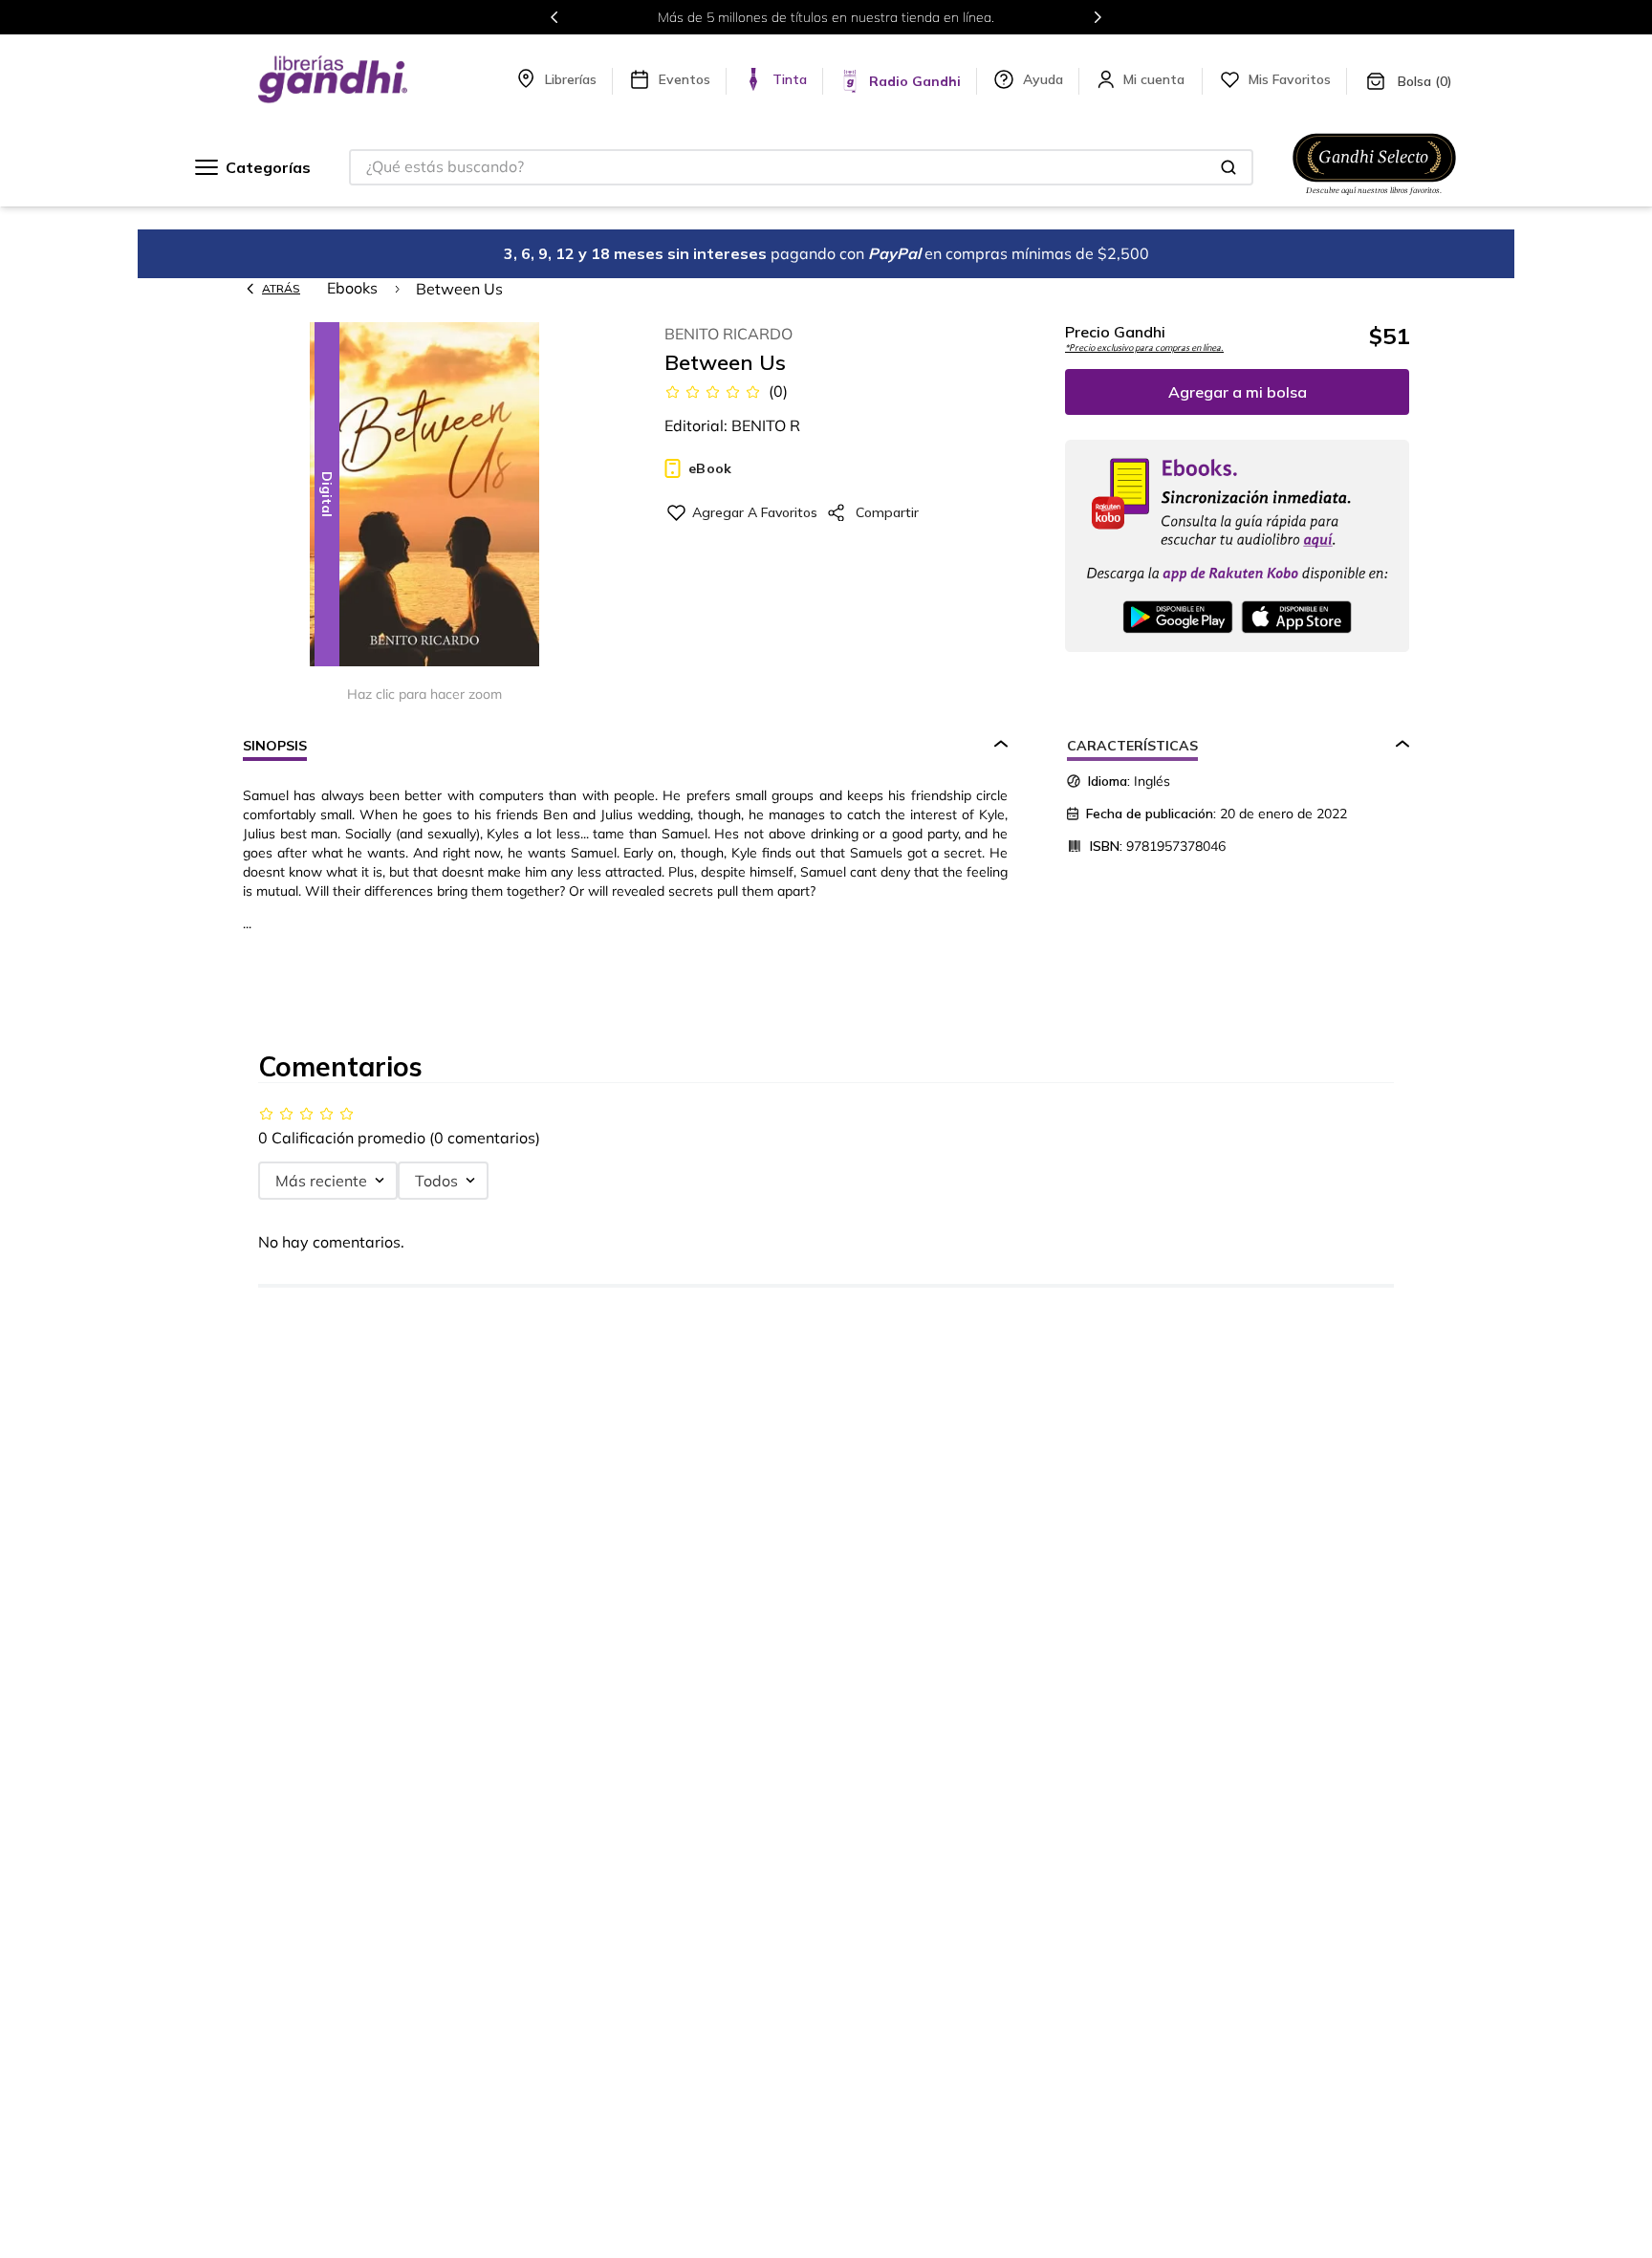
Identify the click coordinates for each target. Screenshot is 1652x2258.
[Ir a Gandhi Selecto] (1374, 198)
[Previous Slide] (554, 17)
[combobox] (801, 167)
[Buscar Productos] (1228, 167)
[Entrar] (1156, 79)
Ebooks (352, 288)
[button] (424, 496)
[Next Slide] (1098, 17)
